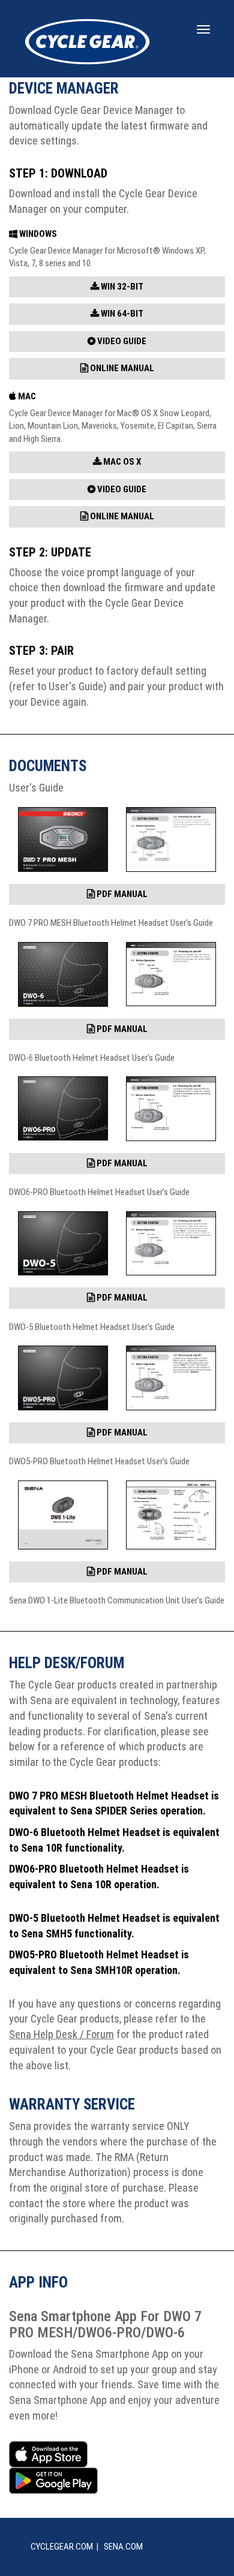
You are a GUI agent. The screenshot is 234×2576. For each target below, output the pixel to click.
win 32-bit (121, 287)
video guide (121, 341)
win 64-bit (121, 314)
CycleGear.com (62, 2547)
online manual (121, 368)
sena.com (123, 2547)
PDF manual (121, 894)
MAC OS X (121, 462)
